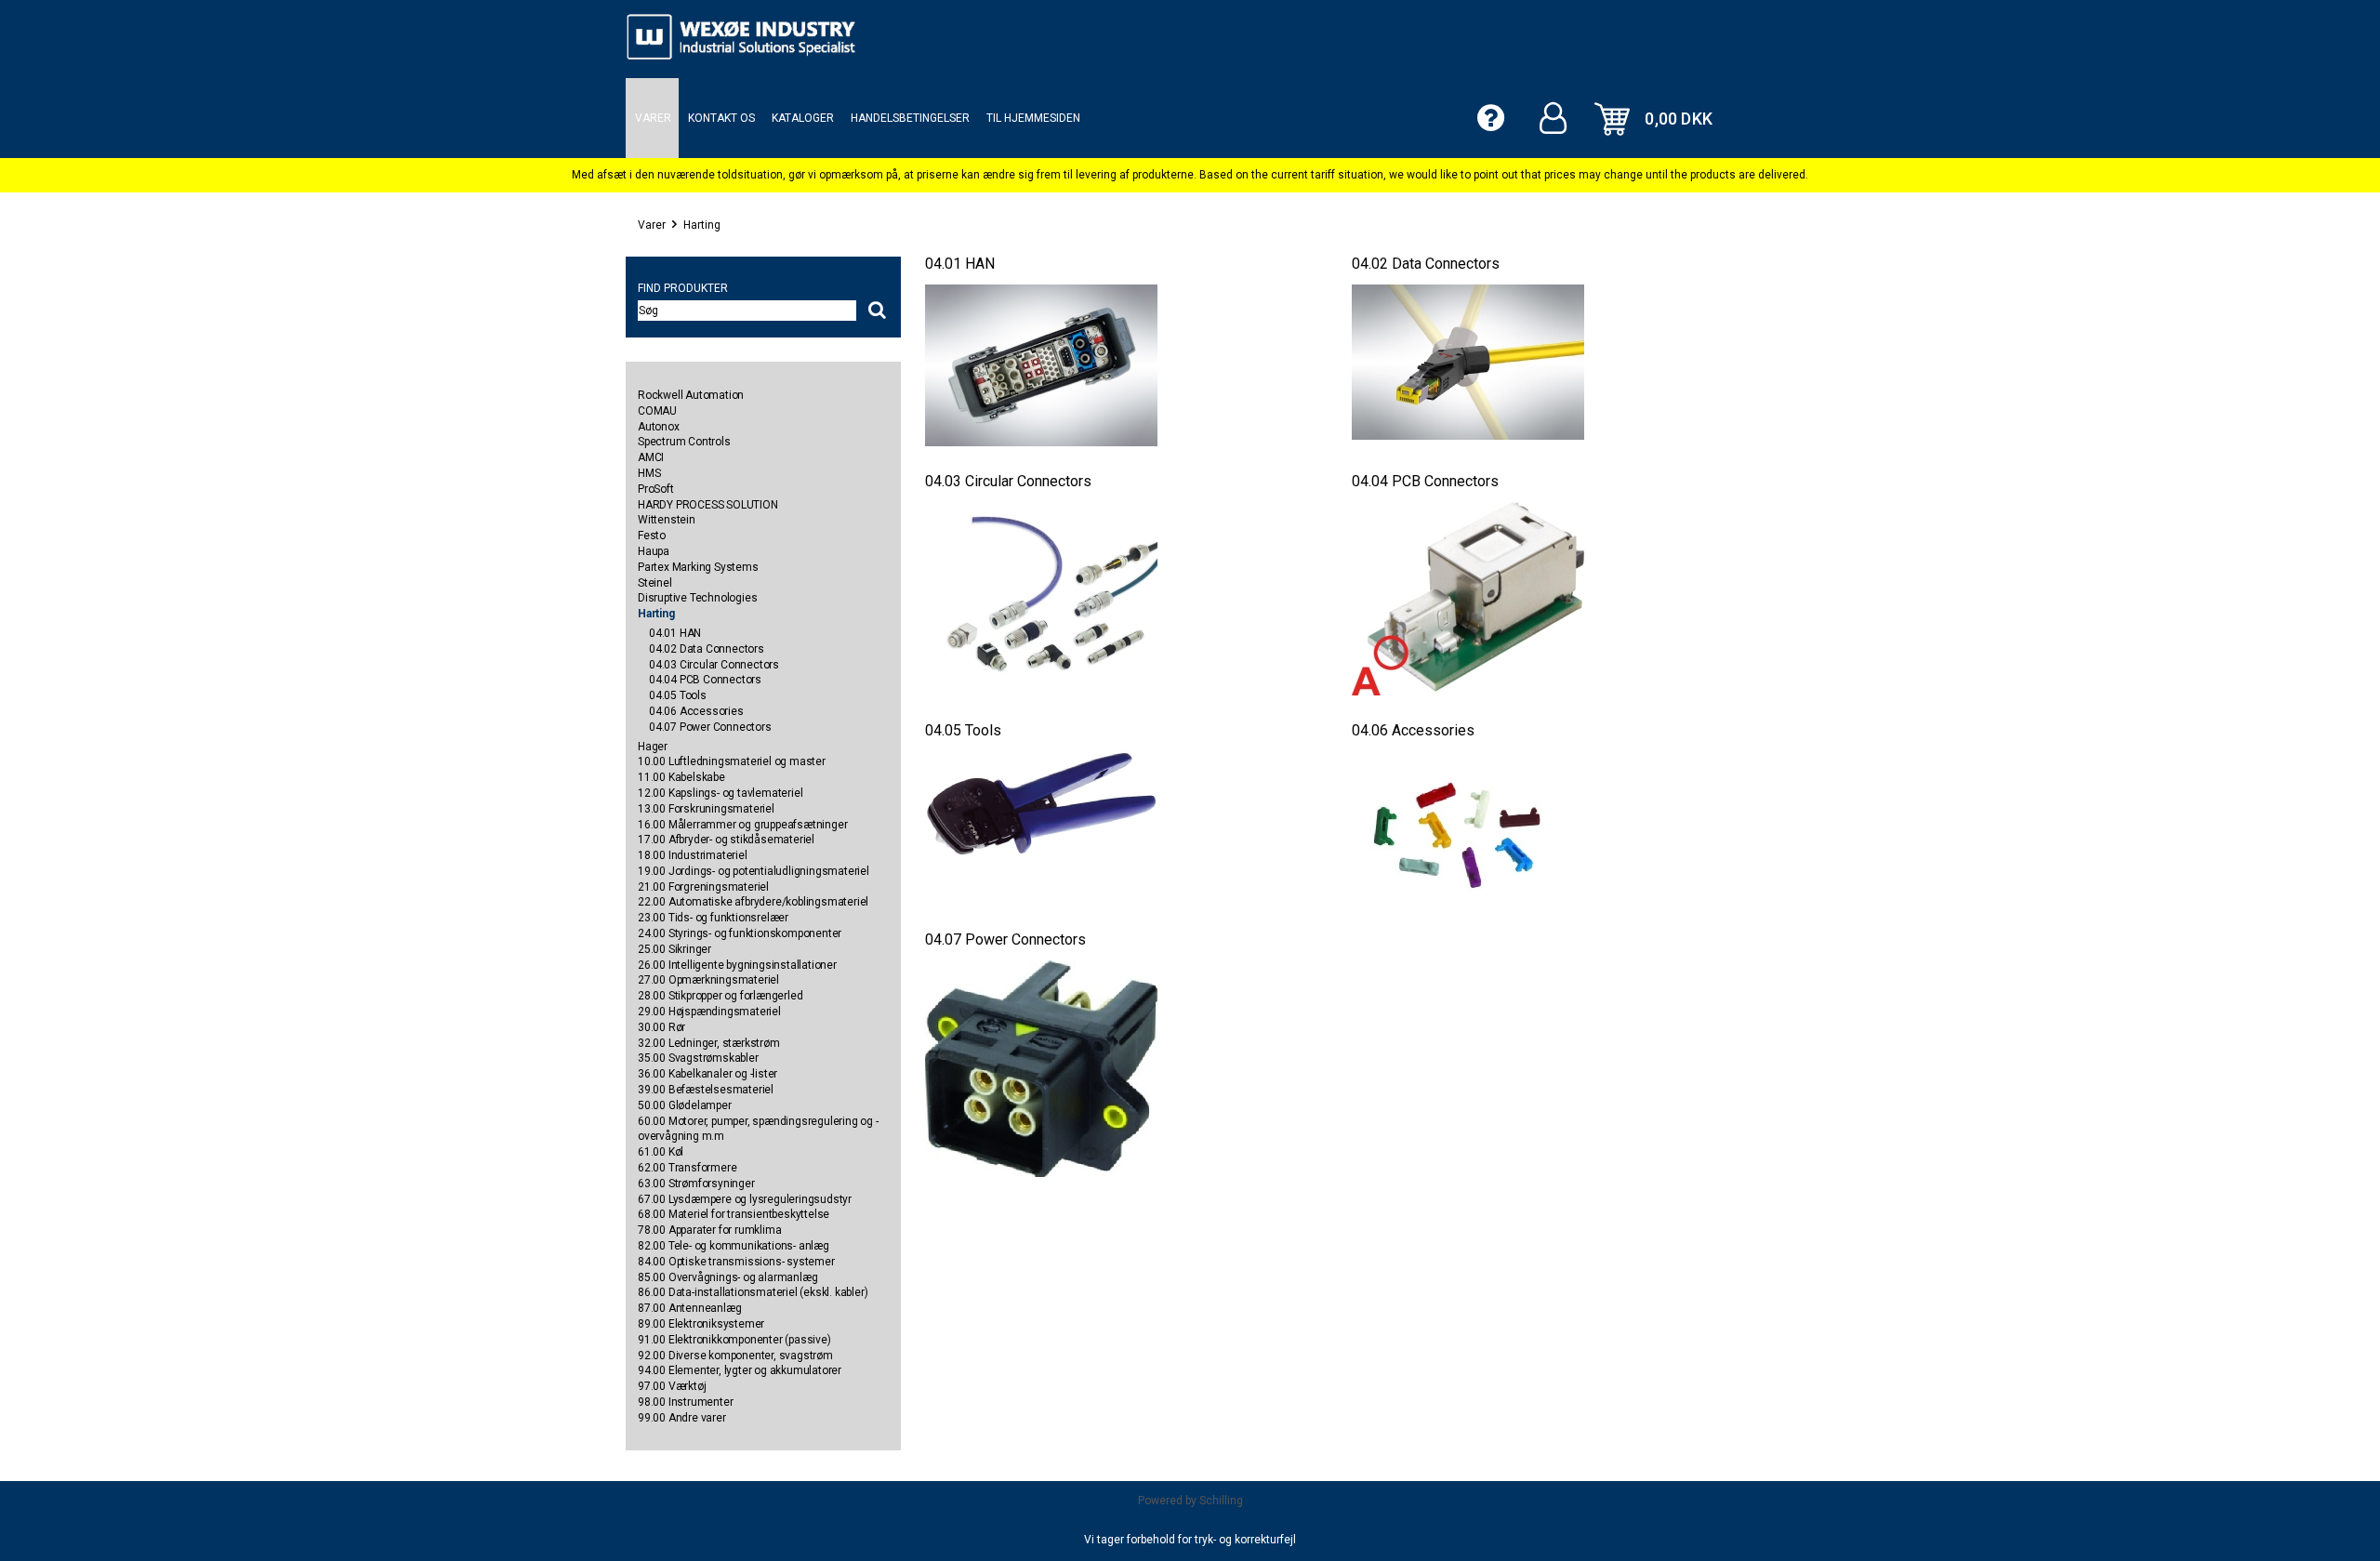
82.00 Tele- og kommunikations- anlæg (734, 1246)
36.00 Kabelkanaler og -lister (707, 1074)
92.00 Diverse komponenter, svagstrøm (735, 1356)
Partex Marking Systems (698, 567)
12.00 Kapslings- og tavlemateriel (720, 793)
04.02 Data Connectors (707, 649)
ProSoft (656, 489)
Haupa (654, 551)
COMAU (657, 411)
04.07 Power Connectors (710, 727)
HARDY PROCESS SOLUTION (708, 505)
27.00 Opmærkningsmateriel (708, 980)
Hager (653, 747)
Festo (652, 536)
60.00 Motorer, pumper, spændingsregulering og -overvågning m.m (758, 1129)
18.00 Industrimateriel (693, 855)
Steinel (655, 583)
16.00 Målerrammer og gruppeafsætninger (742, 825)
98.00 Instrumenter (685, 1402)
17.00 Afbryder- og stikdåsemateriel (726, 840)
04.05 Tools (678, 695)
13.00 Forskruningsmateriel (706, 809)
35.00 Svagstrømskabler (698, 1058)
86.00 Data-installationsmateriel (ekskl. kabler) (753, 1292)
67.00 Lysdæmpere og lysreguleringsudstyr (745, 1199)
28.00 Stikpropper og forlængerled (720, 996)
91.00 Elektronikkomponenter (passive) (734, 1340)
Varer (652, 225)
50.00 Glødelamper (685, 1105)
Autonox (659, 427)
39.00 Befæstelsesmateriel (706, 1090)
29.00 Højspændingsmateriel (709, 1012)
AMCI (651, 457)
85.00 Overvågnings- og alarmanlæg (727, 1277)
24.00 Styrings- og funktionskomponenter (740, 933)
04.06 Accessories (696, 711)
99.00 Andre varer (682, 1418)
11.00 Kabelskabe (681, 777)
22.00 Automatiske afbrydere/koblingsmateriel (753, 902)
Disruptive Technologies (697, 598)
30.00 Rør (661, 1027)
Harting (702, 225)
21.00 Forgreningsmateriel (703, 887)
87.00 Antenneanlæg (689, 1308)
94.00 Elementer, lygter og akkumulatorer (740, 1370)
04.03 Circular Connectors (714, 665)
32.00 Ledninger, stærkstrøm (709, 1043)
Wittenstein (667, 520)
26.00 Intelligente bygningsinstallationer (737, 965)
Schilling (1221, 1501)
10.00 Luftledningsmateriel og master (732, 761)
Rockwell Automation (691, 395)
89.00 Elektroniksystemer (701, 1324)
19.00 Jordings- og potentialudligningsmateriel (754, 871)
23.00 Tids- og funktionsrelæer (713, 918)
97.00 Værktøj (672, 1386)
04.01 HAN (675, 633)
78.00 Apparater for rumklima (709, 1230)
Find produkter (683, 288)
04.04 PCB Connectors (705, 680)
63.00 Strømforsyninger (696, 1184)
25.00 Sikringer (674, 949)
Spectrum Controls (684, 442)
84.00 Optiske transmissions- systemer (736, 1262)
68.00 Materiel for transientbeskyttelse (734, 1214)
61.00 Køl (661, 1152)
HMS (649, 473)
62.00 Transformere (687, 1168)
